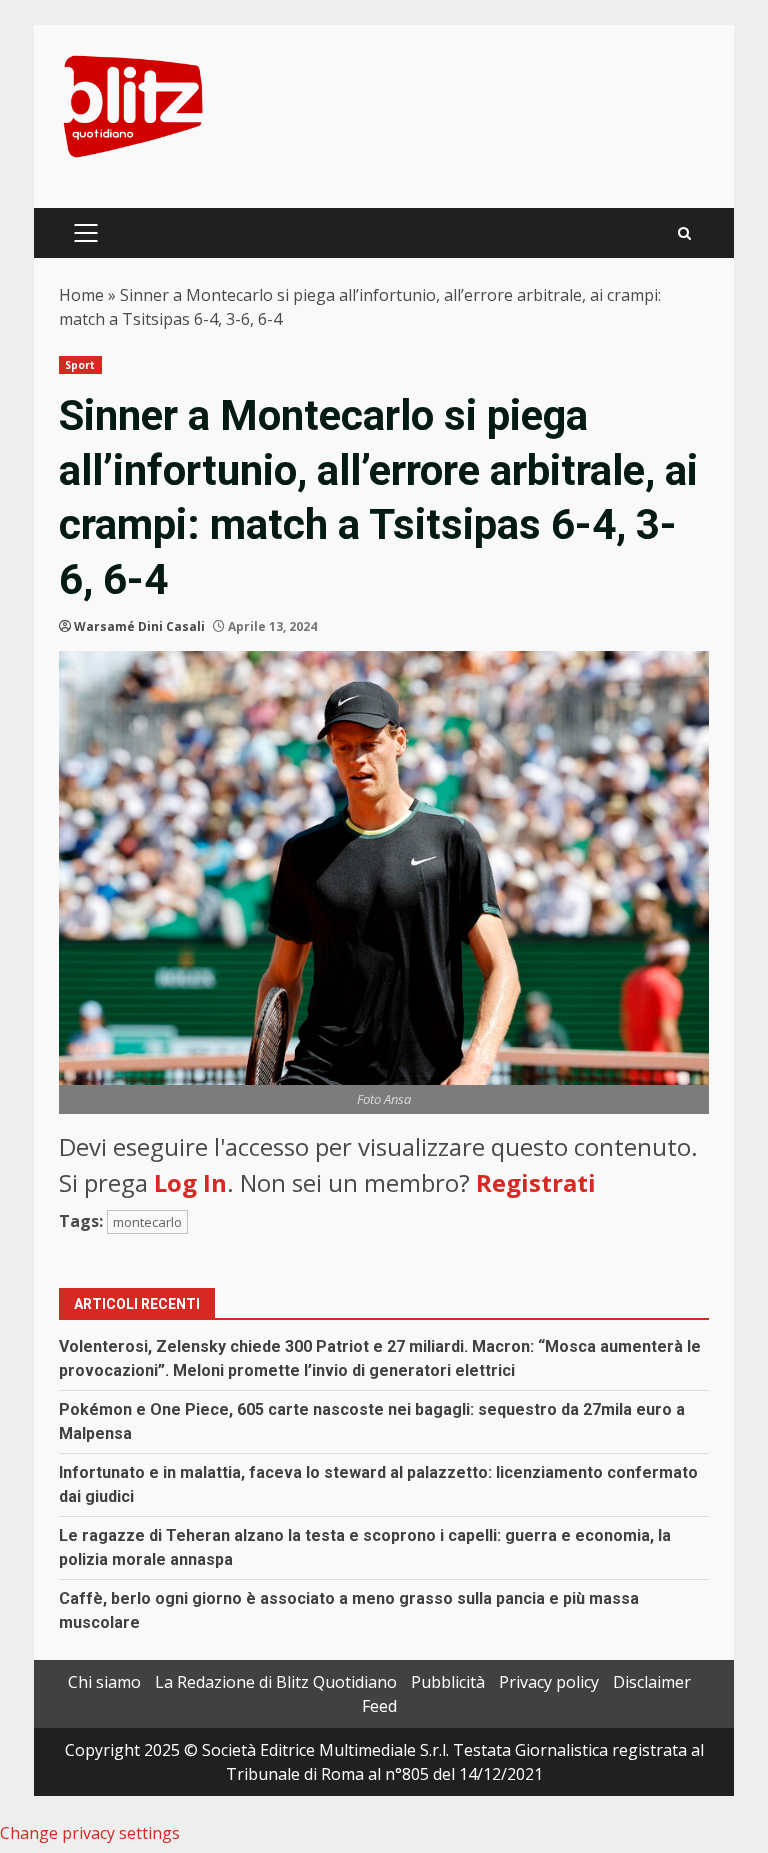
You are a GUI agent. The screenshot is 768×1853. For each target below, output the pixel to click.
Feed (379, 1706)
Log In (190, 1182)
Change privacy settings (90, 1833)
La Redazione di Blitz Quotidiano (276, 1682)
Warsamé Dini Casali (139, 626)
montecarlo (147, 1222)
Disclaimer (652, 1682)
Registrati (536, 1182)
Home (81, 295)
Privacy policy (549, 1682)
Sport (80, 365)
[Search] (684, 233)
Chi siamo (104, 1682)
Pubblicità (448, 1682)
